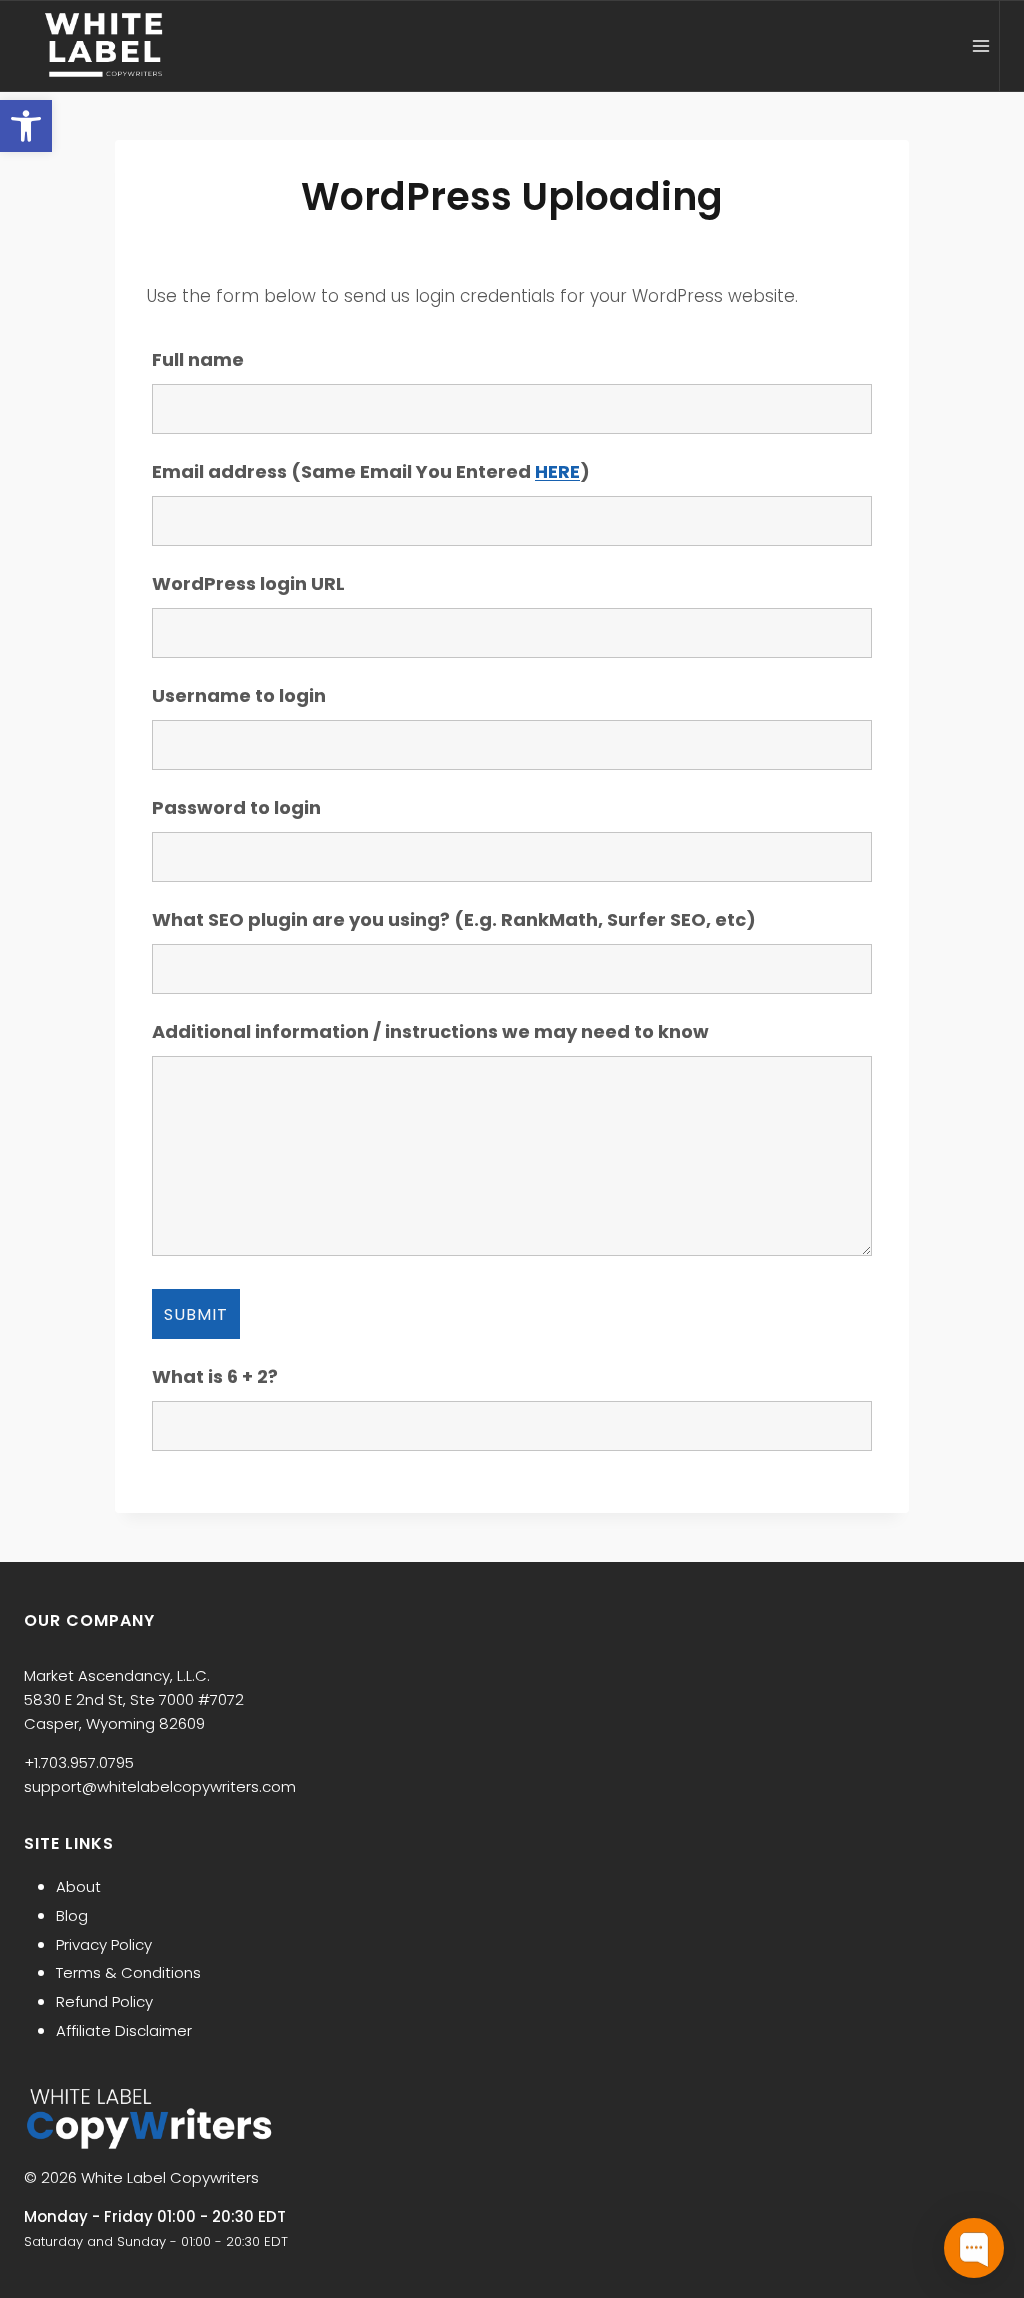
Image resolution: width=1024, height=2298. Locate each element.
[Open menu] (980, 45)
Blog (72, 1915)
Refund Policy (104, 2001)
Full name (198, 359)
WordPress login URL (248, 583)
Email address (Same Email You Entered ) (371, 471)
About (78, 1886)
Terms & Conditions (128, 1972)
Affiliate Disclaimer (124, 2030)
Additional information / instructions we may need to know (430, 1031)
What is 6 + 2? (215, 1376)
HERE (557, 471)
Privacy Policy (104, 1944)
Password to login (236, 807)
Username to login (239, 695)
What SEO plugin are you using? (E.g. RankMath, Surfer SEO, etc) (454, 919)
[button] (26, 126)
